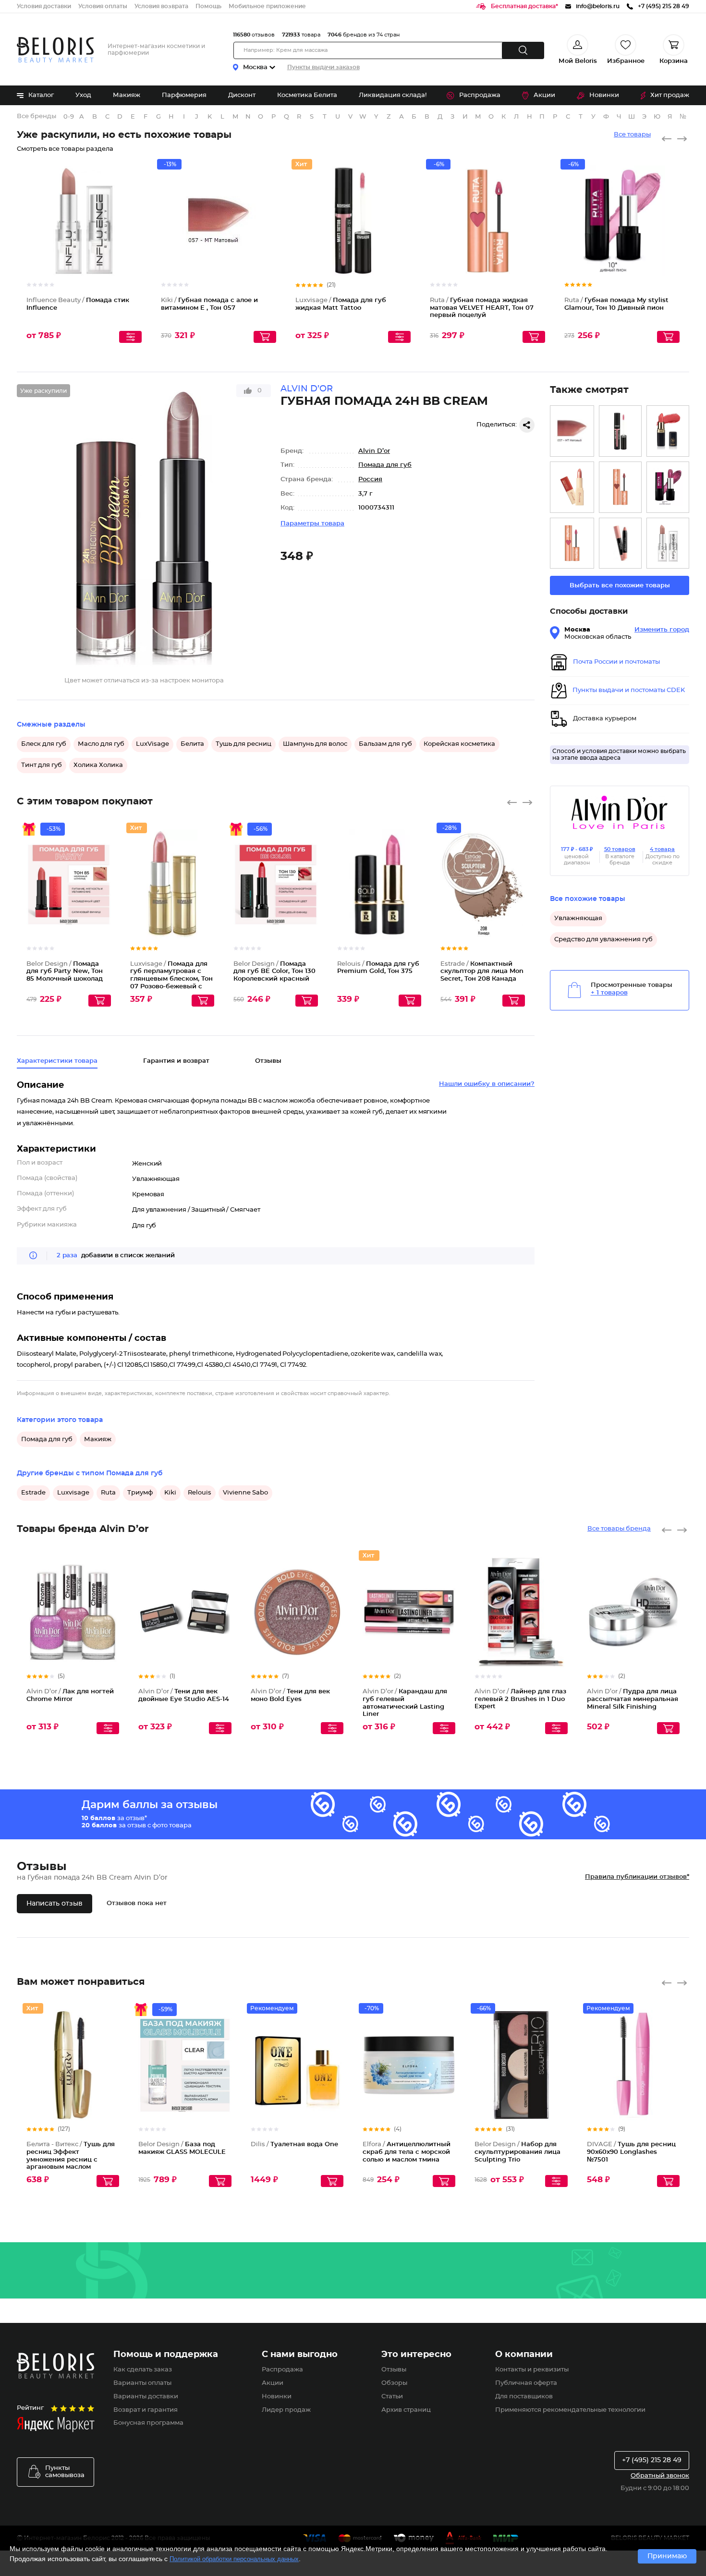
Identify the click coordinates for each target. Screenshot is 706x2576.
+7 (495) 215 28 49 (652, 2460)
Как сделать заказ (143, 2370)
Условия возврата (161, 6)
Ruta (108, 1493)
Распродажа (480, 95)
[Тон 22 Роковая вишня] (668, 487)
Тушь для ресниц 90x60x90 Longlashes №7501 (631, 2152)
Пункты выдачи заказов (323, 67)
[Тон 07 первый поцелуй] (572, 543)
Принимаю (667, 2556)
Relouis (200, 1493)
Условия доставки (44, 6)
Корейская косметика (459, 744)
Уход (83, 95)
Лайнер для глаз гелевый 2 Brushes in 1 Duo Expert (520, 1699)
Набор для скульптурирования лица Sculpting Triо (517, 2152)
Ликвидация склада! (393, 95)
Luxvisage (73, 1493)
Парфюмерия (184, 95)
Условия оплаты (103, 6)
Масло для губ (101, 744)
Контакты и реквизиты (532, 2370)
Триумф (140, 1493)
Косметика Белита (307, 95)
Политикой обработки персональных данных (234, 2559)
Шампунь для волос (315, 744)
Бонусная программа (148, 2423)
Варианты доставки (146, 2397)
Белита (192, 744)
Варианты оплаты (142, 2383)
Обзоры (394, 2383)
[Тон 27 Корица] (668, 431)
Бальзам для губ (385, 744)
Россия (370, 480)
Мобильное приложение (267, 6)
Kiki (170, 1493)
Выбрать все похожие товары (620, 586)
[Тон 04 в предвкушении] (620, 487)
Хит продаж (670, 95)
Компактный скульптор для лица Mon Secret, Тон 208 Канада (482, 972)
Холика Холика (98, 765)
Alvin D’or (374, 451)
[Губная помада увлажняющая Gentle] (572, 487)
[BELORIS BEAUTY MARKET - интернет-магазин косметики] (55, 50)
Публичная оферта (526, 2383)
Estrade (33, 1493)
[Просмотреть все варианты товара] (130, 337)
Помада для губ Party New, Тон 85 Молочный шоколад (65, 972)
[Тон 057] (572, 431)
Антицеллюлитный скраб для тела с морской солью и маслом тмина (407, 2152)
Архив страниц (406, 2410)
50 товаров (620, 849)
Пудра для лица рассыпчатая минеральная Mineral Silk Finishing (633, 1699)
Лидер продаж (286, 2410)
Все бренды (37, 116)
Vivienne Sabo (245, 1493)
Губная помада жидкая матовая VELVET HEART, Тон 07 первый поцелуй (482, 308)
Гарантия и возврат (176, 1061)
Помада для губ (385, 465)
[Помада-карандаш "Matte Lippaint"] (620, 543)
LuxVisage (152, 744)
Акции (544, 95)
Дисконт (242, 95)
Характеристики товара (57, 1061)
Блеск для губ (44, 744)
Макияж (127, 95)
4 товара (662, 849)
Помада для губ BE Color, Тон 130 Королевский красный (274, 972)
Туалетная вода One (294, 2145)
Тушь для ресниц (243, 744)
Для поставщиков (524, 2397)
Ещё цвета (269, 229)
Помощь (208, 6)
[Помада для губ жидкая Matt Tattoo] (620, 431)
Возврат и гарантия (146, 2410)
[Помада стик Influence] (668, 543)
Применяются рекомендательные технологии (570, 2410)
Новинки (604, 95)
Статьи (392, 2397)
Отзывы (394, 2370)
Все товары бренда (619, 1529)
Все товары (632, 135)
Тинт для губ (42, 765)
